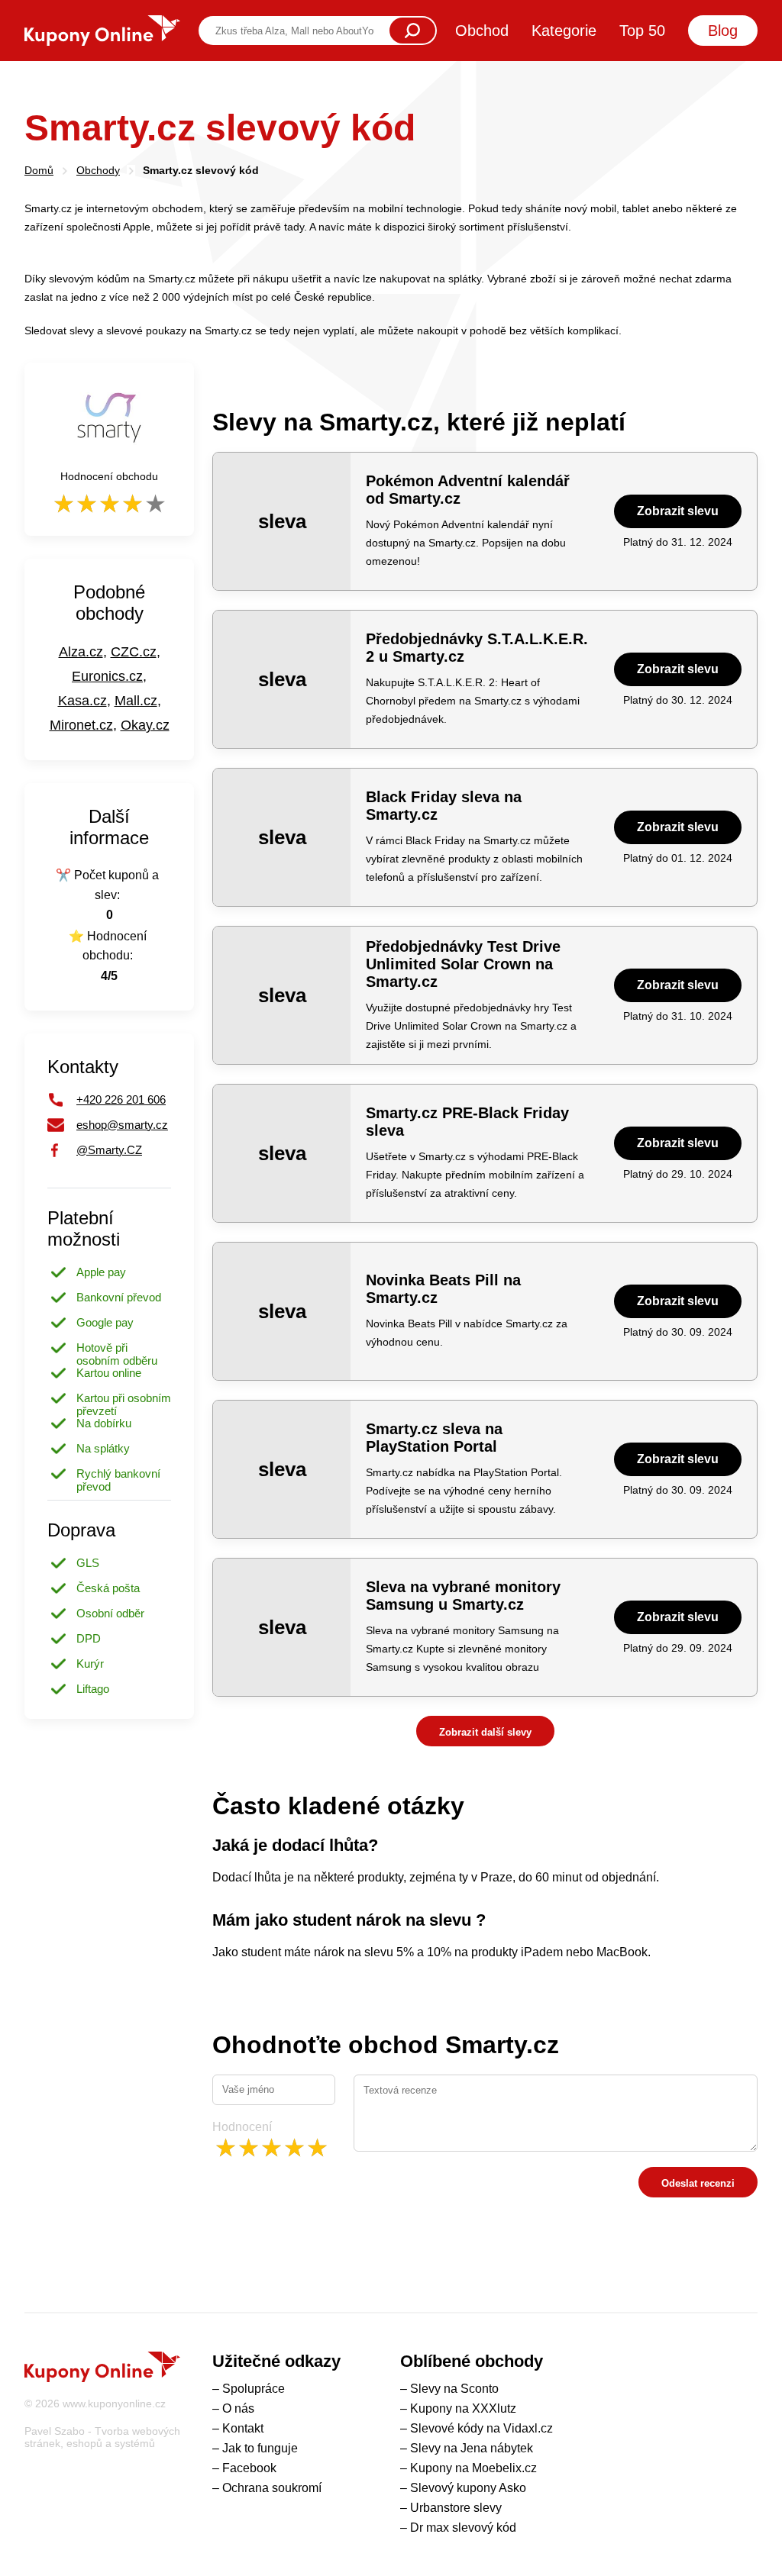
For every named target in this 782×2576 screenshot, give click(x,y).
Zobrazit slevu (678, 511)
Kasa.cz (82, 701)
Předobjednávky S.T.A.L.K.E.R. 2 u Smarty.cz (477, 648)
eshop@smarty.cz (122, 1125)
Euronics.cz (107, 676)
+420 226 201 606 (121, 1099)
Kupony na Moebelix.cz (473, 2468)
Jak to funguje (260, 2448)
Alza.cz (81, 652)
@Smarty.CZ (109, 1150)
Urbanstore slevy (456, 2508)
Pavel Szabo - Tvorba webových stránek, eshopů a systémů (102, 2437)
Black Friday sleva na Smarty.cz (444, 806)
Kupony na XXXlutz (463, 2408)
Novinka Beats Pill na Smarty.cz (443, 1289)
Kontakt (243, 2428)
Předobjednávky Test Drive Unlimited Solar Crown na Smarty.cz (463, 964)
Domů (39, 170)
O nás (238, 2408)
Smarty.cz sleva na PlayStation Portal (434, 1438)
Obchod (482, 31)
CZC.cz (134, 652)
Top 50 (642, 31)
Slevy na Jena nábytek (472, 2448)
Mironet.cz (81, 725)
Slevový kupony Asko (468, 2488)
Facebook (249, 2468)
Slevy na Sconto (454, 2389)
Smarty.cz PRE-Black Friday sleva (467, 1122)
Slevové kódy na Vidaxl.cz (481, 2428)
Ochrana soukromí (272, 2488)
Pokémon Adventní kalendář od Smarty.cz (468, 490)
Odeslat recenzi (698, 2183)
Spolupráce (254, 2389)
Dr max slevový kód (463, 2528)
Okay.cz (145, 725)
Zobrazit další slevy (485, 1732)
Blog (723, 31)
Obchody (98, 170)
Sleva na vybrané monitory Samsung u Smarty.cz (463, 1596)
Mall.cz (136, 701)
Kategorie (564, 31)
